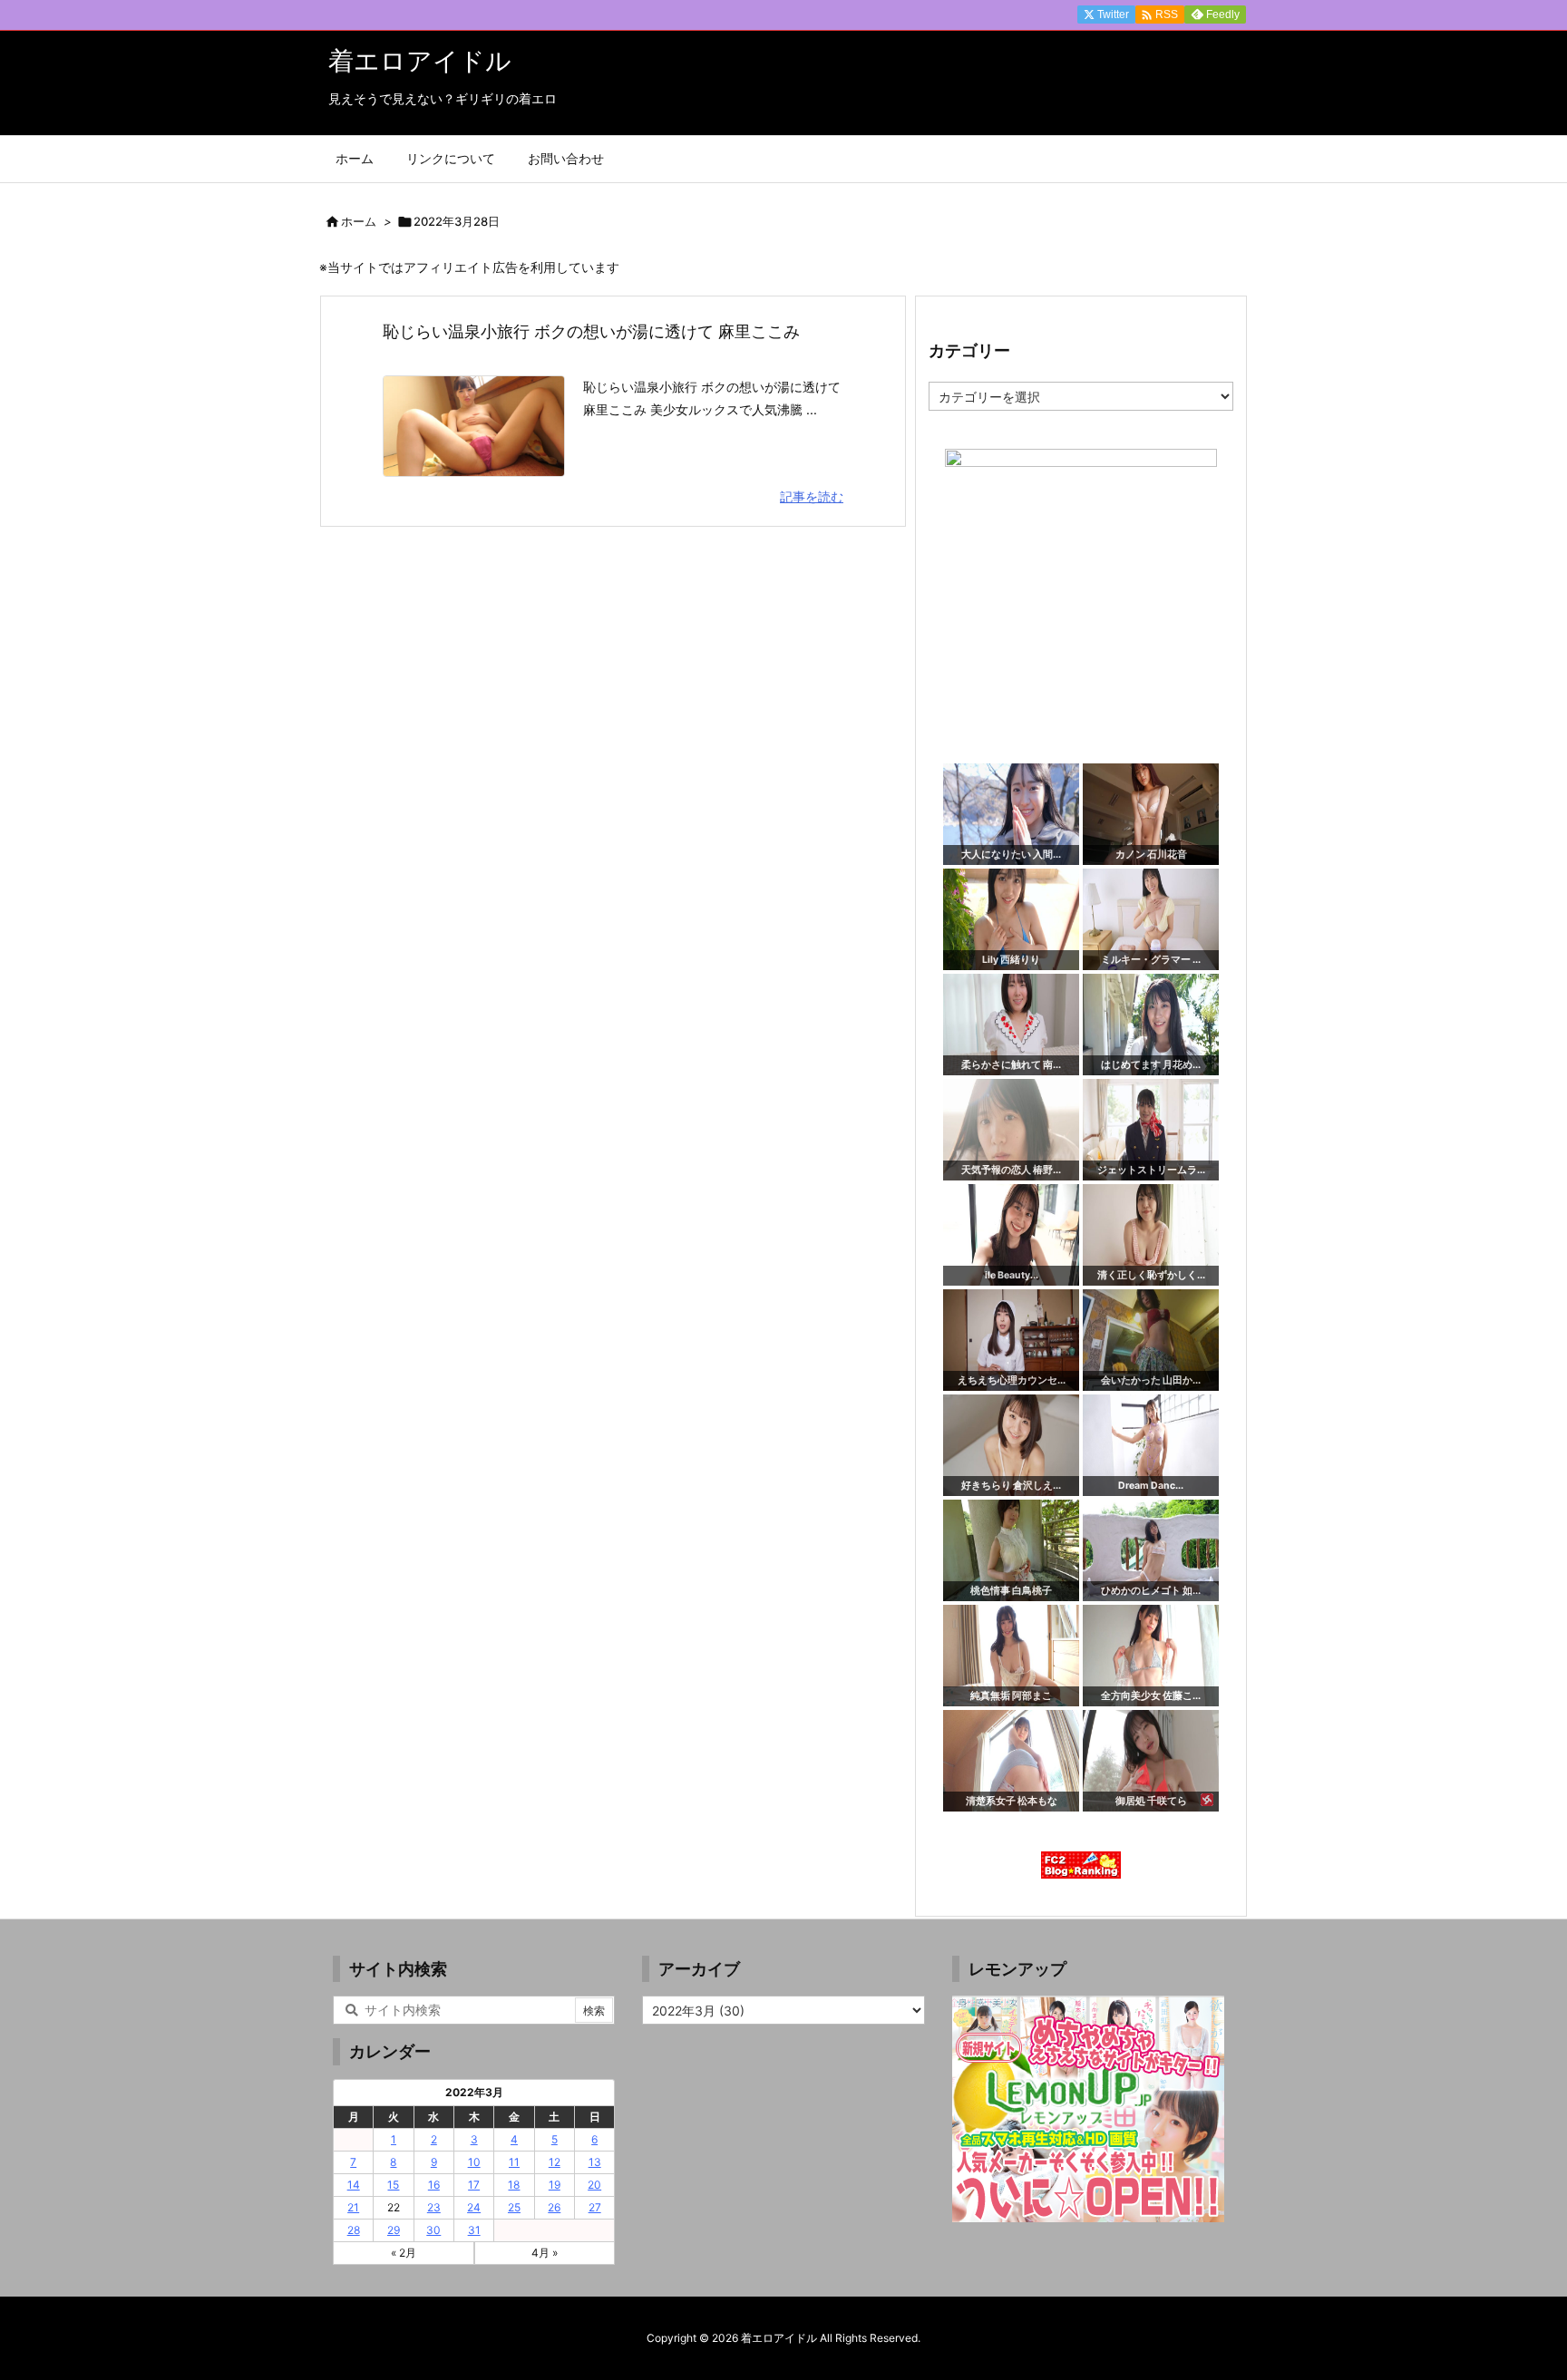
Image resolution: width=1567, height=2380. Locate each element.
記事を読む (812, 496)
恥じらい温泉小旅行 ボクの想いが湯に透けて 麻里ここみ (591, 331)
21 (353, 2207)
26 (554, 2207)
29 (394, 2230)
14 (354, 2185)
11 (514, 2162)
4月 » (545, 2253)
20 (594, 2185)
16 (434, 2185)
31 (474, 2230)
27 (595, 2207)
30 (433, 2230)
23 (434, 2207)
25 (514, 2207)
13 (595, 2162)
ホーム (359, 221)
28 (354, 2230)
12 (555, 2162)
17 (474, 2185)
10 (474, 2162)
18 (514, 2185)
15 (393, 2185)
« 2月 (404, 2253)
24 (474, 2207)
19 (555, 2185)
